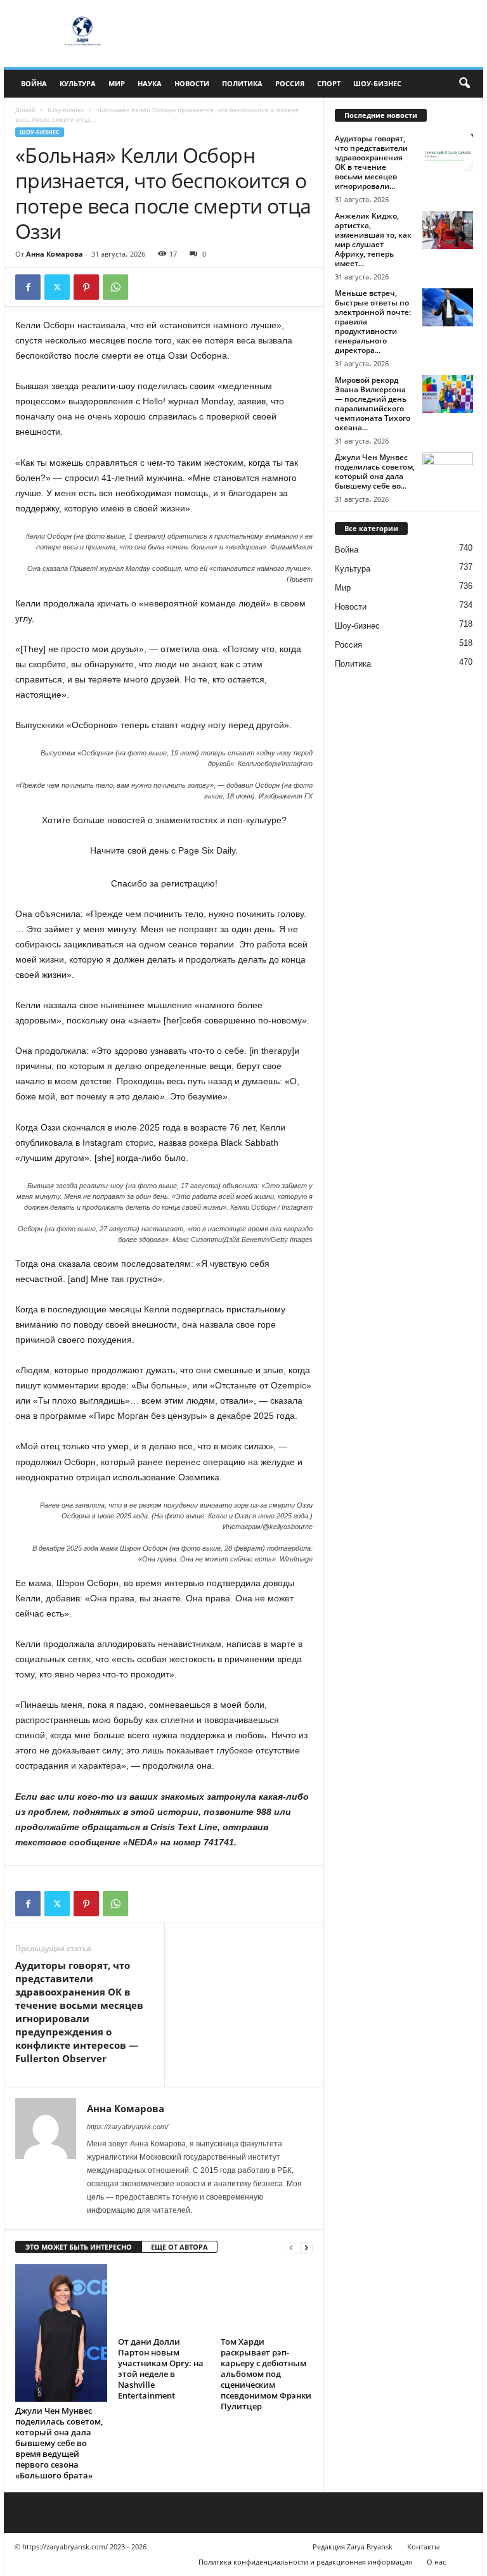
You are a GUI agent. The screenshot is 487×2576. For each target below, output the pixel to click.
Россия (290, 83)
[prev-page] (291, 2247)
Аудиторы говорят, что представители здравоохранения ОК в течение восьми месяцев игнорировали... (371, 162)
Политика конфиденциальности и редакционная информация (305, 2562)
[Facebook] (28, 287)
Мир (117, 83)
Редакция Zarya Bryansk (353, 2547)
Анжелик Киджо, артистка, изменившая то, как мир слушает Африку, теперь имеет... (373, 240)
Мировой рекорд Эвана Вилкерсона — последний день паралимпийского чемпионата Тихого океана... (373, 404)
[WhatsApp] (115, 287)
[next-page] (306, 2247)
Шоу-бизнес (377, 83)
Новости (192, 83)
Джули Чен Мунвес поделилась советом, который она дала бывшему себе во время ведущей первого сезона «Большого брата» (59, 2443)
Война (34, 83)
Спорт (329, 83)
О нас (436, 2562)
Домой (25, 110)
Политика (242, 83)
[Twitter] (57, 287)
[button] (464, 84)
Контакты (423, 2547)
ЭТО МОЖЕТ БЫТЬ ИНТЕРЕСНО (79, 2247)
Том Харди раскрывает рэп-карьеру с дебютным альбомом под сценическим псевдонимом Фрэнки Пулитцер (266, 2374)
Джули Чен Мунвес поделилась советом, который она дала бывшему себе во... (375, 471)
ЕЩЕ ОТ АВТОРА (179, 2247)
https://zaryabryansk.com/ (127, 2127)
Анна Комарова (55, 254)
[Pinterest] (86, 287)
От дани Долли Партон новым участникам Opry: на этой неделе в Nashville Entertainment (161, 2368)
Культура (78, 83)
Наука (150, 83)
